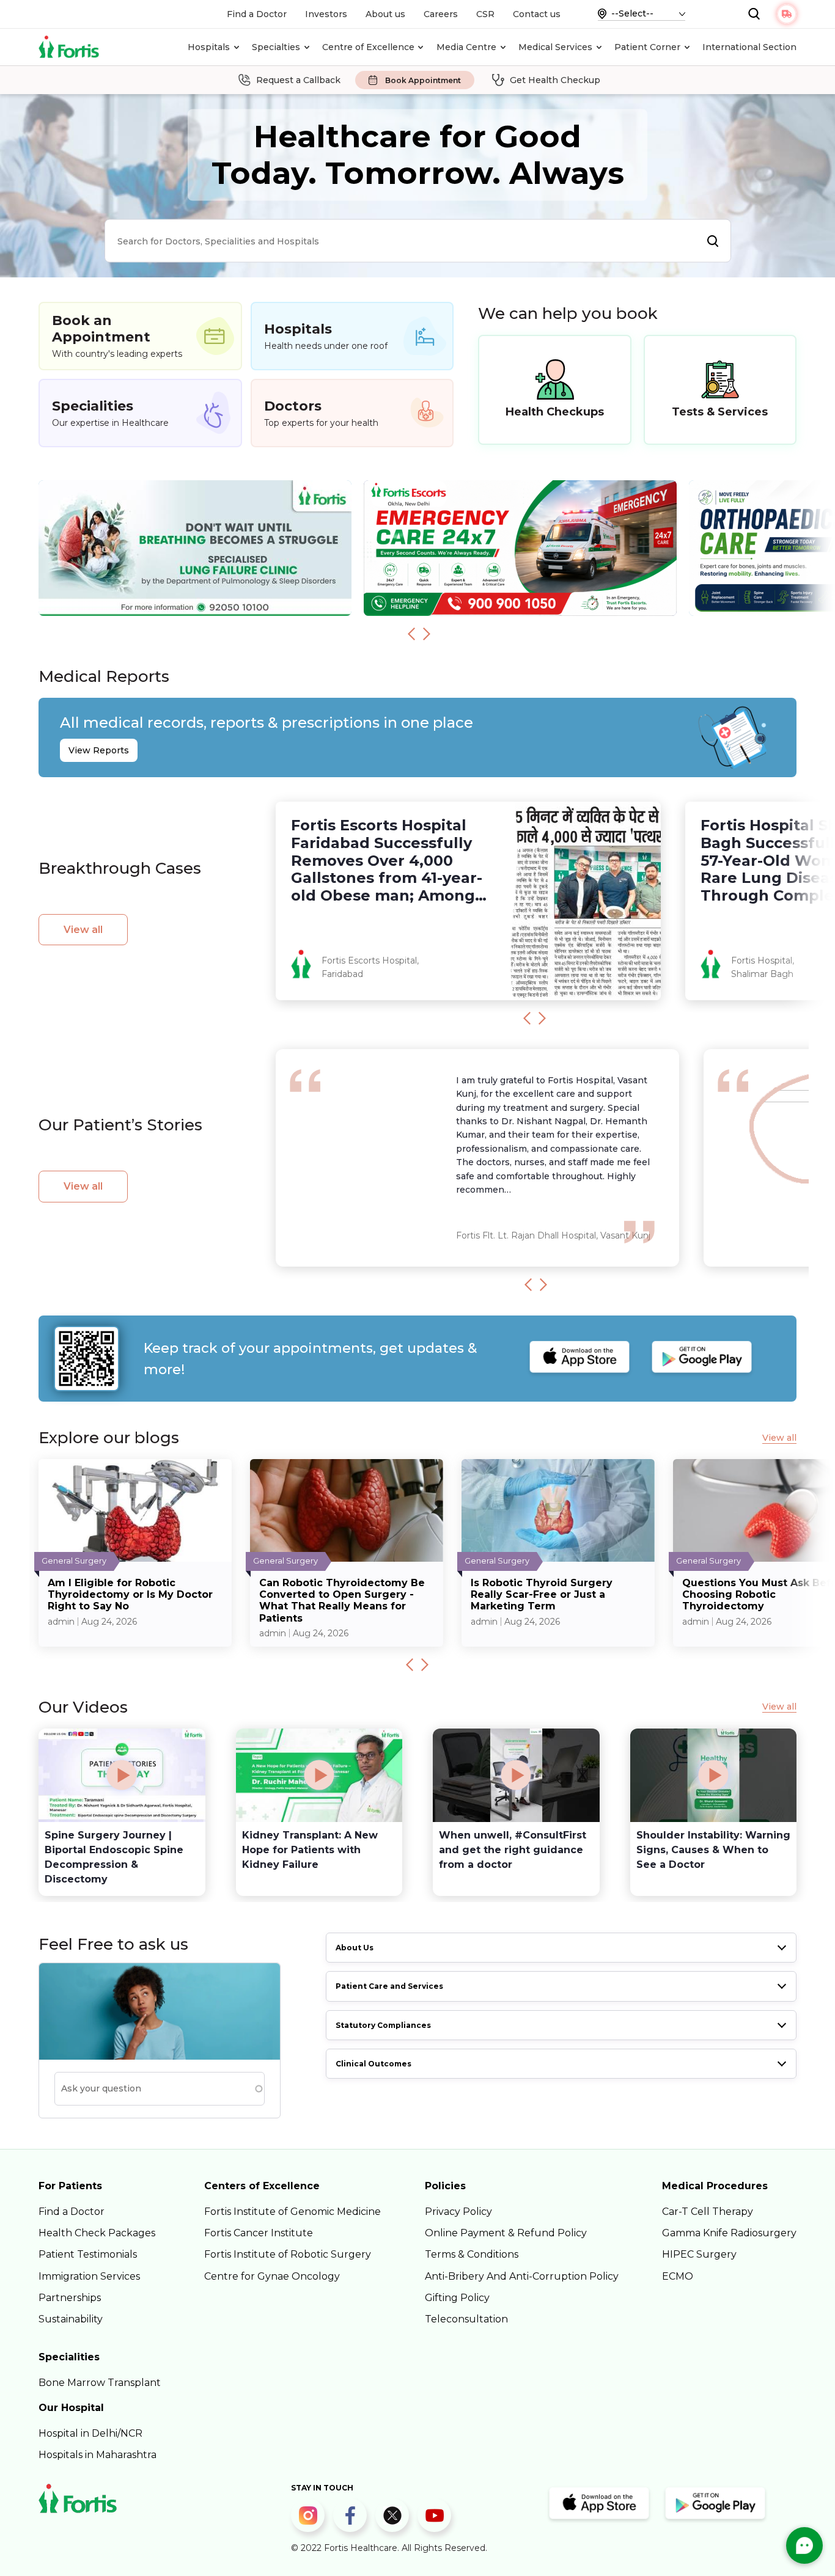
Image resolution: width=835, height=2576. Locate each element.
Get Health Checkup (555, 80)
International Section (749, 47)
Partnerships (70, 2298)
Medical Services (555, 47)
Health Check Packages (97, 2233)
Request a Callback (298, 80)
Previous (411, 634)
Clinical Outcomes (373, 2064)
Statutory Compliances (383, 2025)
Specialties (276, 47)
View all (83, 930)
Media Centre (466, 47)
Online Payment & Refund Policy (506, 2233)
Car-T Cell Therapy (708, 2212)
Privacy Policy (458, 2212)
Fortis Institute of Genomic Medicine (292, 2212)
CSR (485, 14)
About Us (355, 1948)
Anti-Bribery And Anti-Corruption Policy (522, 2276)
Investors (326, 14)
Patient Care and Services (389, 1986)
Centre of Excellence (368, 47)
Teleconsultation (466, 2319)
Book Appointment (423, 80)
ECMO (678, 2276)
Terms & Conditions (472, 2254)
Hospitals (209, 47)
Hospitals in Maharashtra (97, 2455)
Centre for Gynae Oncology (272, 2276)
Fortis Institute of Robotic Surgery (288, 2254)
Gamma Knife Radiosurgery (729, 2233)
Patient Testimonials (88, 2254)
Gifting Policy (457, 2298)
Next (427, 634)
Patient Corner (647, 47)
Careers (441, 14)
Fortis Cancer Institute (259, 2233)
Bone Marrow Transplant (100, 2383)
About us (385, 14)
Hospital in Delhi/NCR (90, 2433)
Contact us (537, 14)
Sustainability (71, 2319)
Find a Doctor (257, 14)
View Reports (99, 750)
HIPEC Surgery (699, 2254)
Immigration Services (89, 2276)
